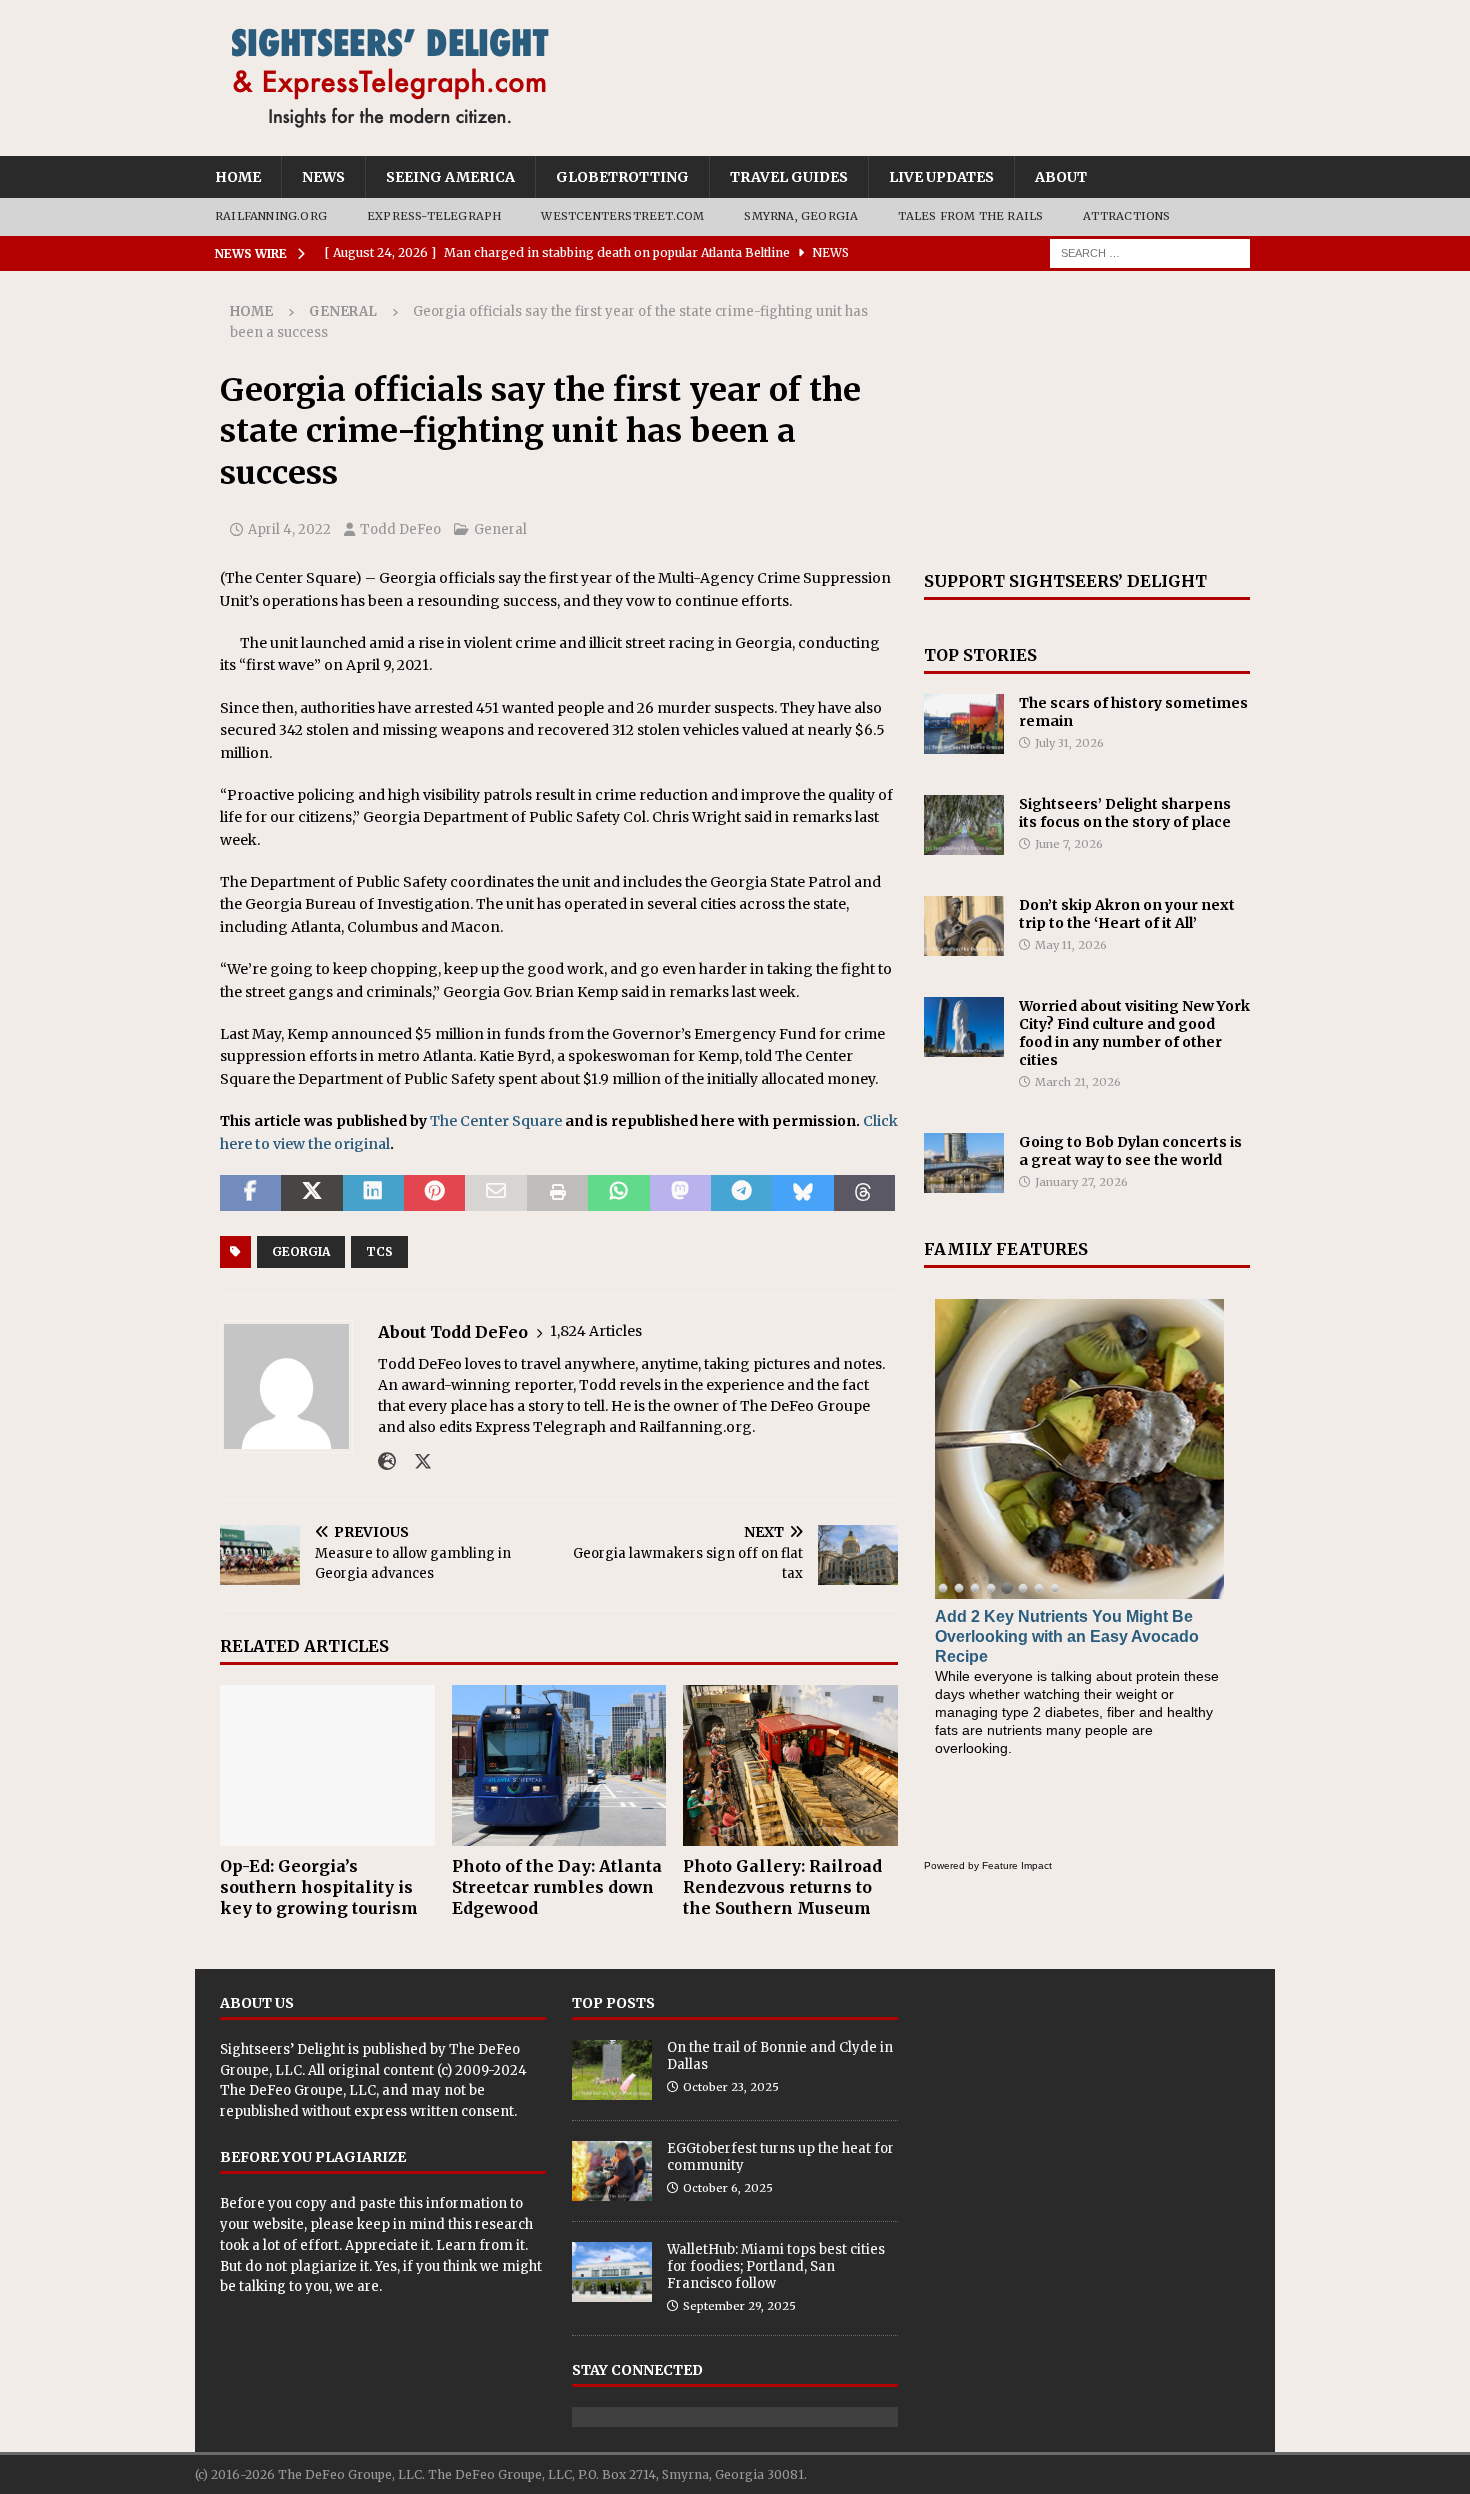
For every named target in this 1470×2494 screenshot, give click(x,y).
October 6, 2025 (728, 2188)
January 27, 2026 (1081, 1182)
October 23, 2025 (731, 2087)
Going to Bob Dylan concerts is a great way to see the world (1130, 1151)
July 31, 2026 (1069, 743)
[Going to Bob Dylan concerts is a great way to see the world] (964, 1163)
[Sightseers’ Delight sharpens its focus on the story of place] (964, 825)
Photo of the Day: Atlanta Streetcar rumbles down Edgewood (557, 1887)
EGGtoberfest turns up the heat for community (780, 2157)
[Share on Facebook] (250, 1193)
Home (238, 177)
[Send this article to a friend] (495, 1193)
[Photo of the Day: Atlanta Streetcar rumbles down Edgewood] (559, 1765)
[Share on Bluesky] (802, 1193)
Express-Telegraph (434, 216)
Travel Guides (789, 177)
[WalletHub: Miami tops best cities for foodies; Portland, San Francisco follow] (612, 2272)
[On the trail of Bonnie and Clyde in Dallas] (612, 2070)
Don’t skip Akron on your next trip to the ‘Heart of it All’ (1127, 914)
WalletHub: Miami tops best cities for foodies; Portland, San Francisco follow (776, 2266)
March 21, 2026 (1078, 1082)
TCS (379, 1251)
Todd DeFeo (400, 529)
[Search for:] (1150, 252)
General (500, 529)
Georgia (301, 1251)
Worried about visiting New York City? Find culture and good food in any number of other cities (1134, 1033)
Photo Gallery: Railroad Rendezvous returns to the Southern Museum (782, 1887)
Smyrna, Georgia (801, 216)
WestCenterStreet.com (622, 216)
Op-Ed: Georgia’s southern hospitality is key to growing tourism (319, 1887)
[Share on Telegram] (741, 1193)
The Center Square (496, 1121)
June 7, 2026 (1069, 844)
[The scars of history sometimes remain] (964, 724)
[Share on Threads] (864, 1193)
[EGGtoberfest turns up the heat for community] (612, 2171)
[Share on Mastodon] (680, 1193)
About (1061, 177)
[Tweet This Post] (311, 1193)
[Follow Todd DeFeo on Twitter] (415, 1462)
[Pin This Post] (434, 1193)
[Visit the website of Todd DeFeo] (387, 1462)
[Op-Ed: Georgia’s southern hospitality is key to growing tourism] (327, 1765)
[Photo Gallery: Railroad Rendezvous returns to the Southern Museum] (790, 1765)
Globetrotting (622, 177)
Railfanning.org (271, 216)
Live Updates (941, 177)
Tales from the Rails (970, 216)
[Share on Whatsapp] (618, 1193)
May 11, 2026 (1071, 945)
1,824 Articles (596, 1331)
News (323, 177)
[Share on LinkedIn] (373, 1193)
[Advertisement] (1087, 421)
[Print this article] (557, 1193)
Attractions (1126, 216)
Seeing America (450, 177)
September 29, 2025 (739, 2306)
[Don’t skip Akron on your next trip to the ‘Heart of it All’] (964, 926)
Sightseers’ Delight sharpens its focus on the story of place (1125, 813)
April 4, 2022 (289, 529)
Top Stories (980, 655)
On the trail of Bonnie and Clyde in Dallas (780, 2056)
